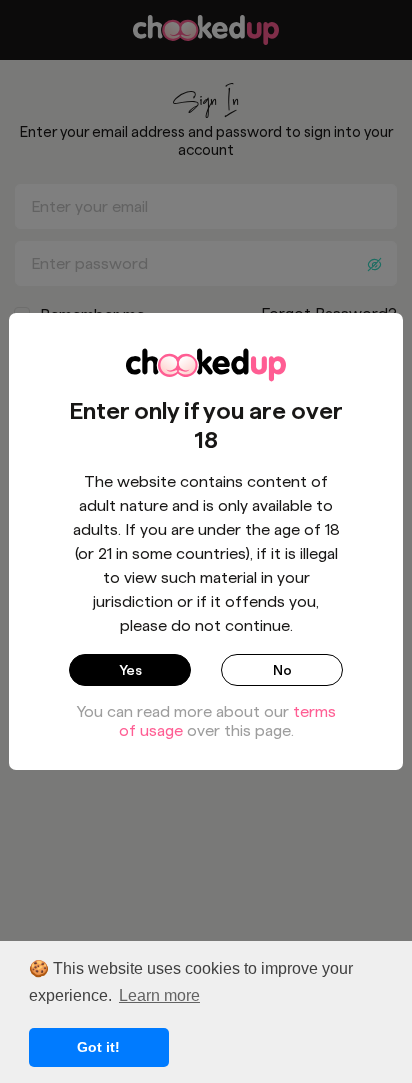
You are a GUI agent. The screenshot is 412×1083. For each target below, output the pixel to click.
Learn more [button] (159, 995)
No (282, 670)
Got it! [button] (98, 1047)
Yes (130, 670)
